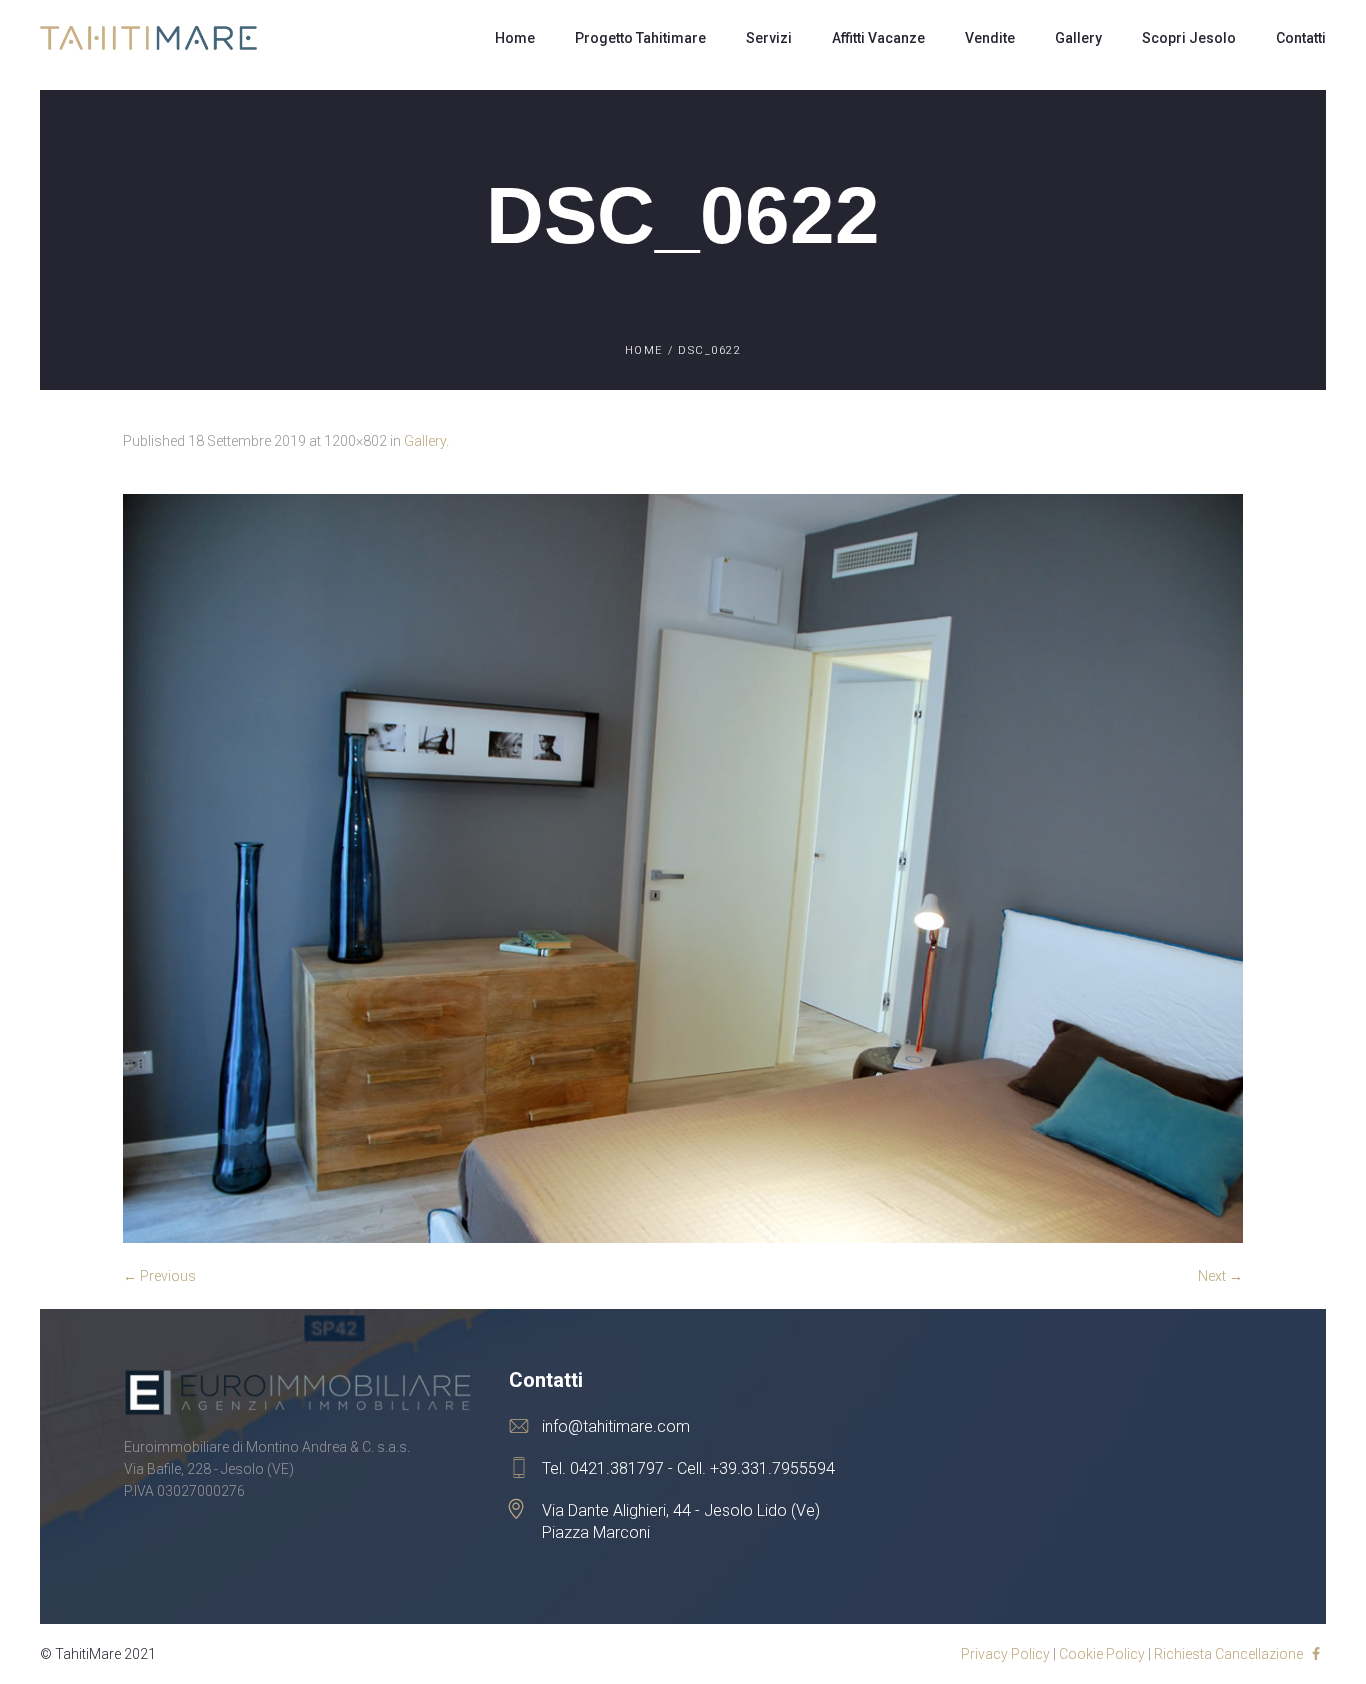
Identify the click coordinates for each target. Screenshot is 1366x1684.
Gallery (425, 441)
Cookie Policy (1102, 1654)
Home (644, 350)
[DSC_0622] (683, 868)
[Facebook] (1316, 1654)
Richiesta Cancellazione (1228, 1654)
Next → (1220, 1276)
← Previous (159, 1276)
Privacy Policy (1005, 1654)
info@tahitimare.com (616, 1426)
